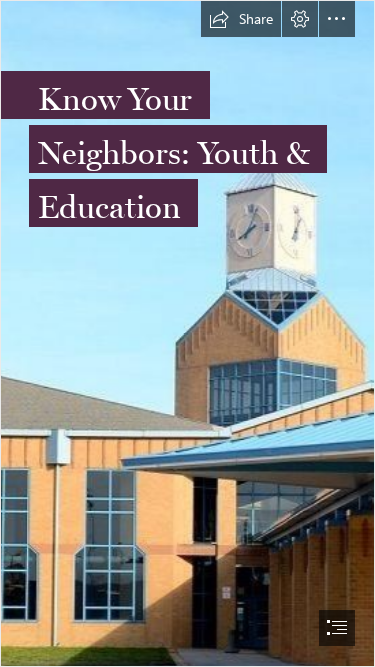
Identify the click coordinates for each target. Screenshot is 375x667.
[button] (241, 19)
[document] (187, 333)
